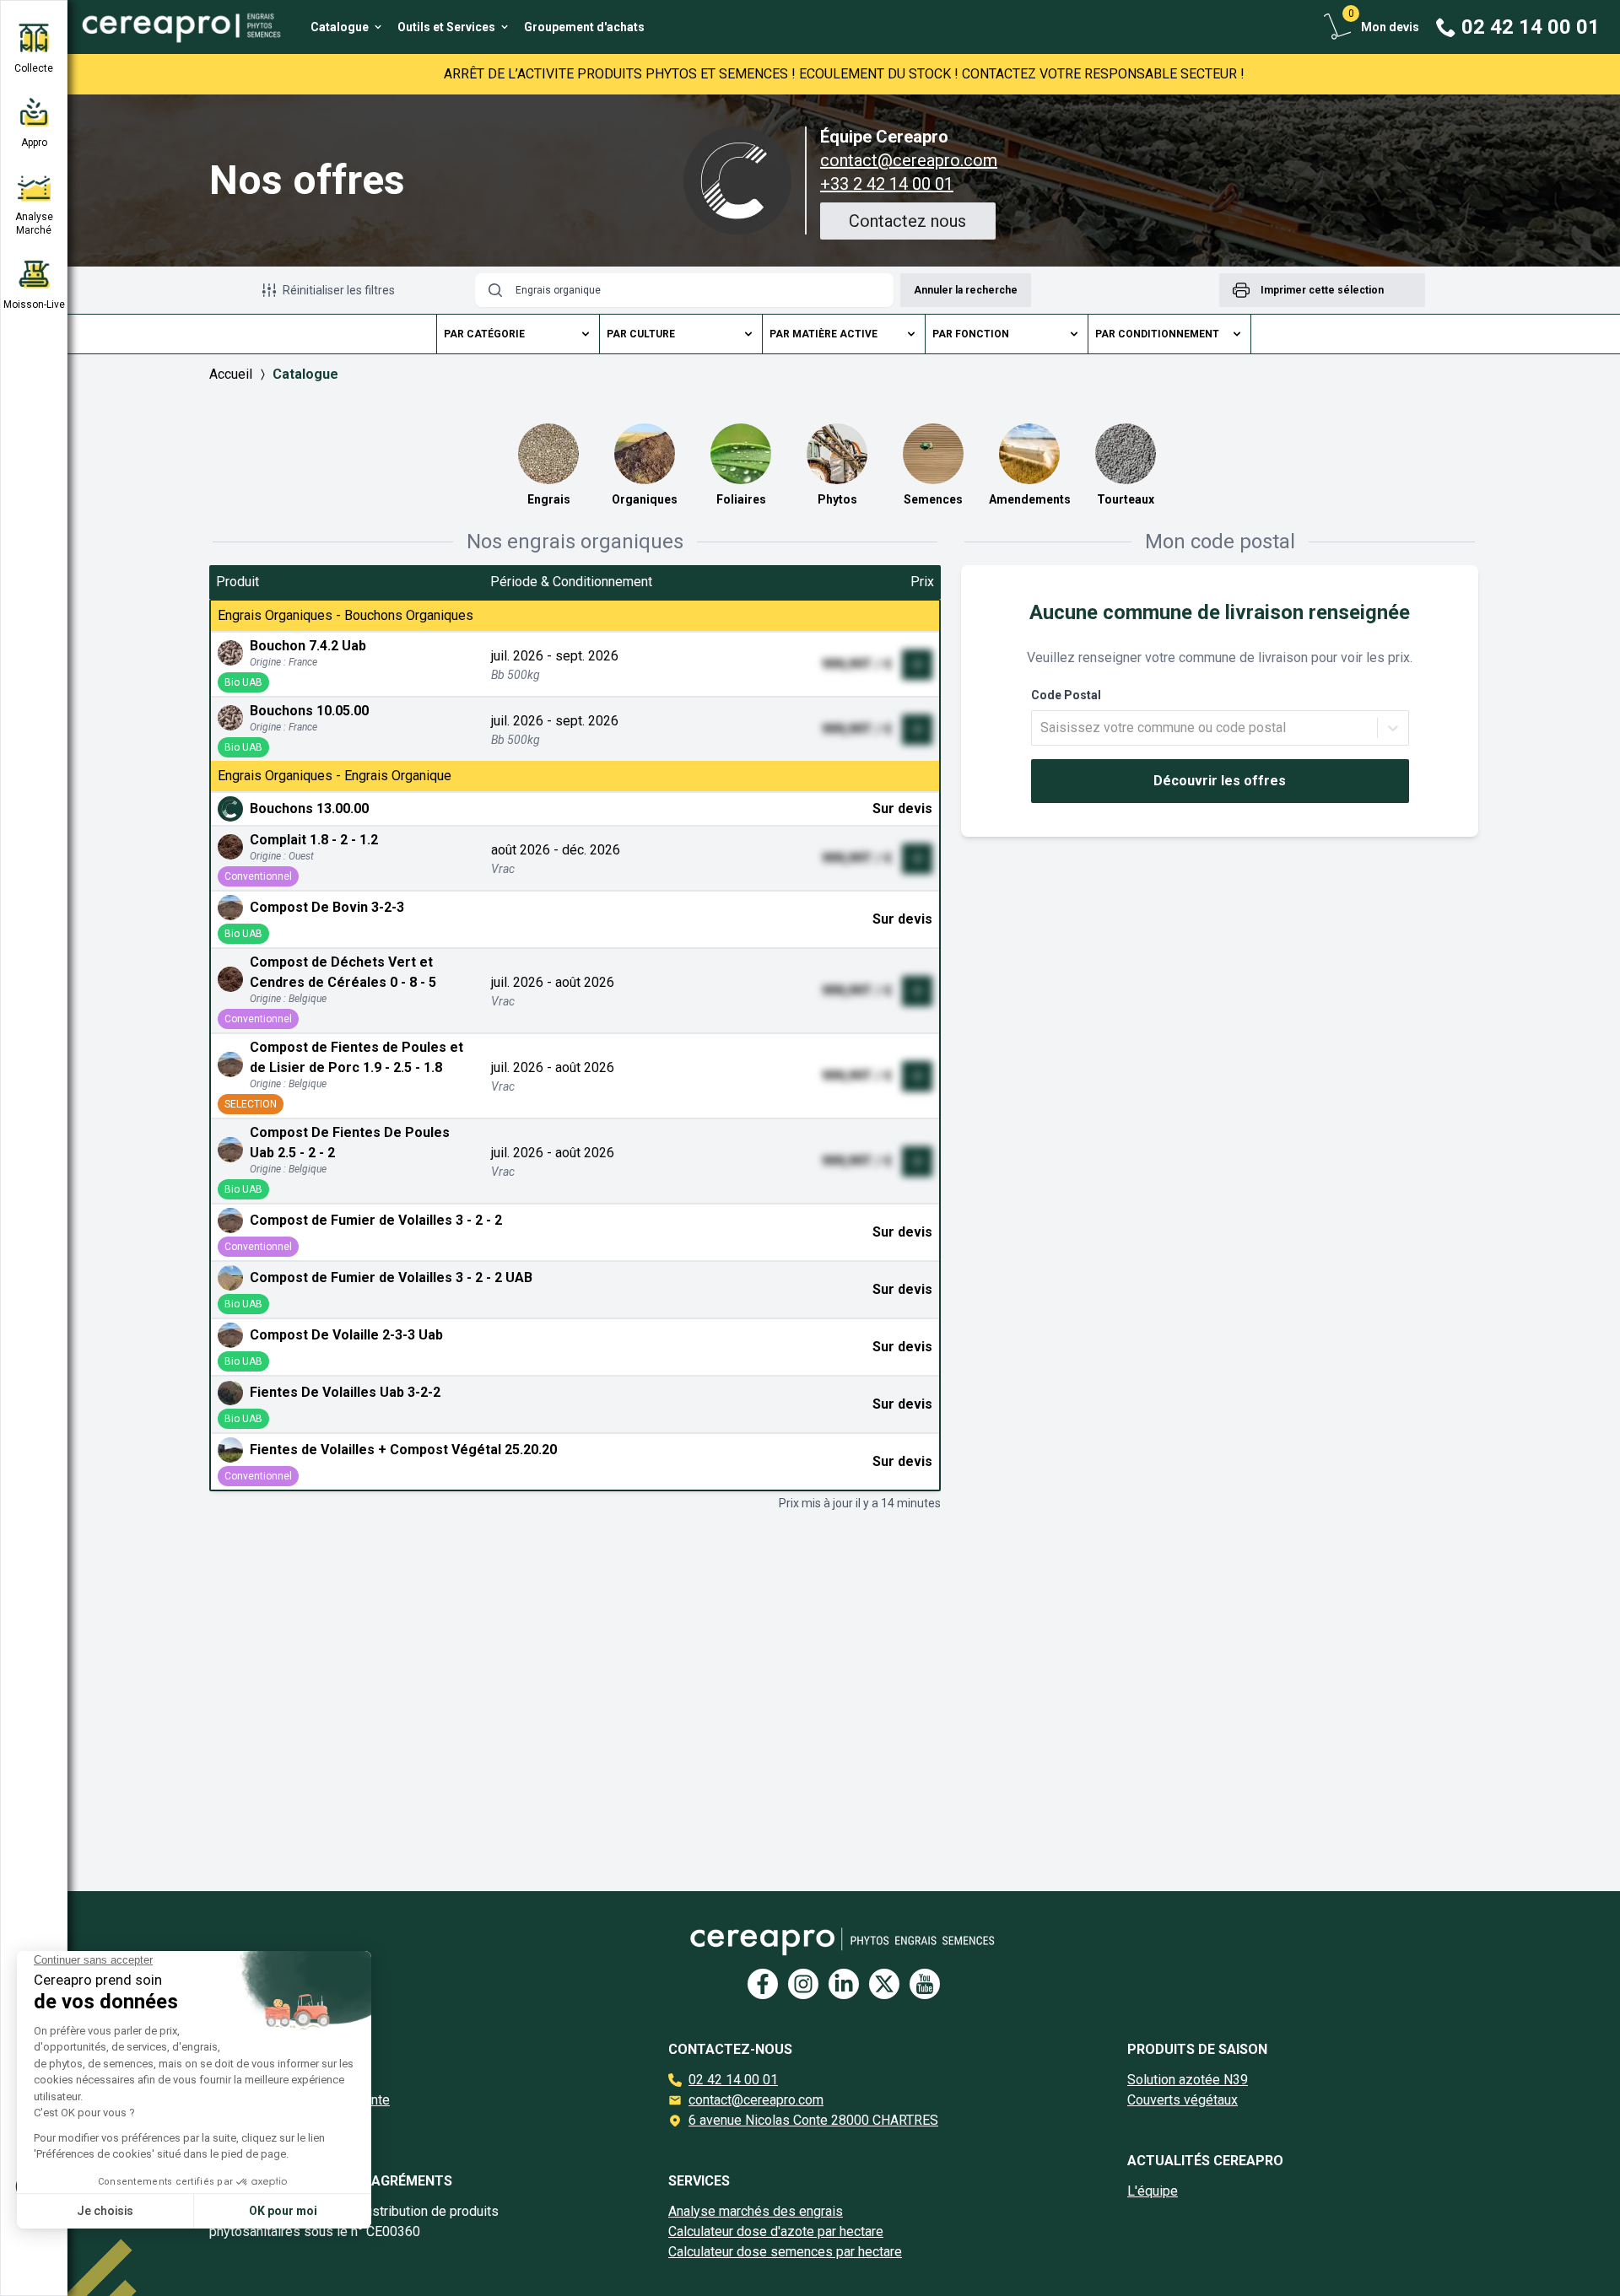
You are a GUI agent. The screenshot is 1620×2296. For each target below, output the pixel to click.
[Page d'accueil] (175, 27)
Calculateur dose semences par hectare (785, 2252)
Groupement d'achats (584, 27)
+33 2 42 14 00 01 (887, 184)
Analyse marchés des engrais (756, 2211)
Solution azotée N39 (1188, 2080)
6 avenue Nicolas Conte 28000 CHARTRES (813, 2120)
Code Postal (1066, 695)
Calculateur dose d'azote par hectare (776, 2231)
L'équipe (1153, 2191)
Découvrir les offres (1220, 781)
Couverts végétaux (1183, 2100)
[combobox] (1042, 728)
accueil (231, 374)
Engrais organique (558, 290)
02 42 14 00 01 (733, 2080)
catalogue (305, 374)
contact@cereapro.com (909, 160)
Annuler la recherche (966, 290)
